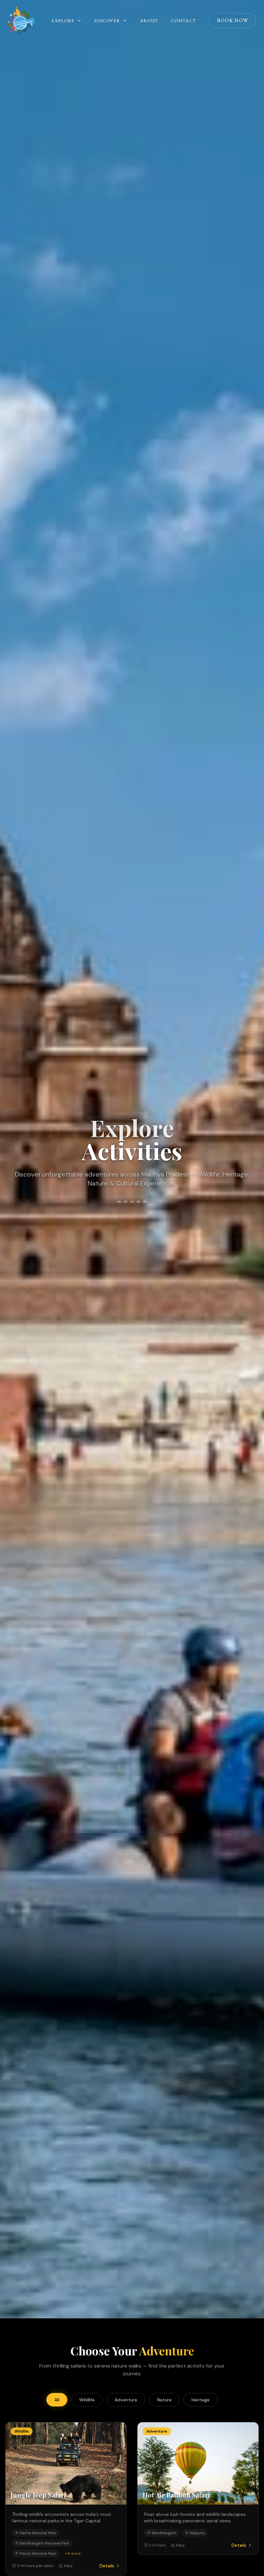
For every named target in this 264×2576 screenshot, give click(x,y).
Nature (164, 2400)
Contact (184, 21)
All (57, 2400)
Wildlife (87, 2400)
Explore (63, 21)
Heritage (201, 2400)
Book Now (233, 20)
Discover (107, 21)
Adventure (126, 2400)
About (149, 21)
